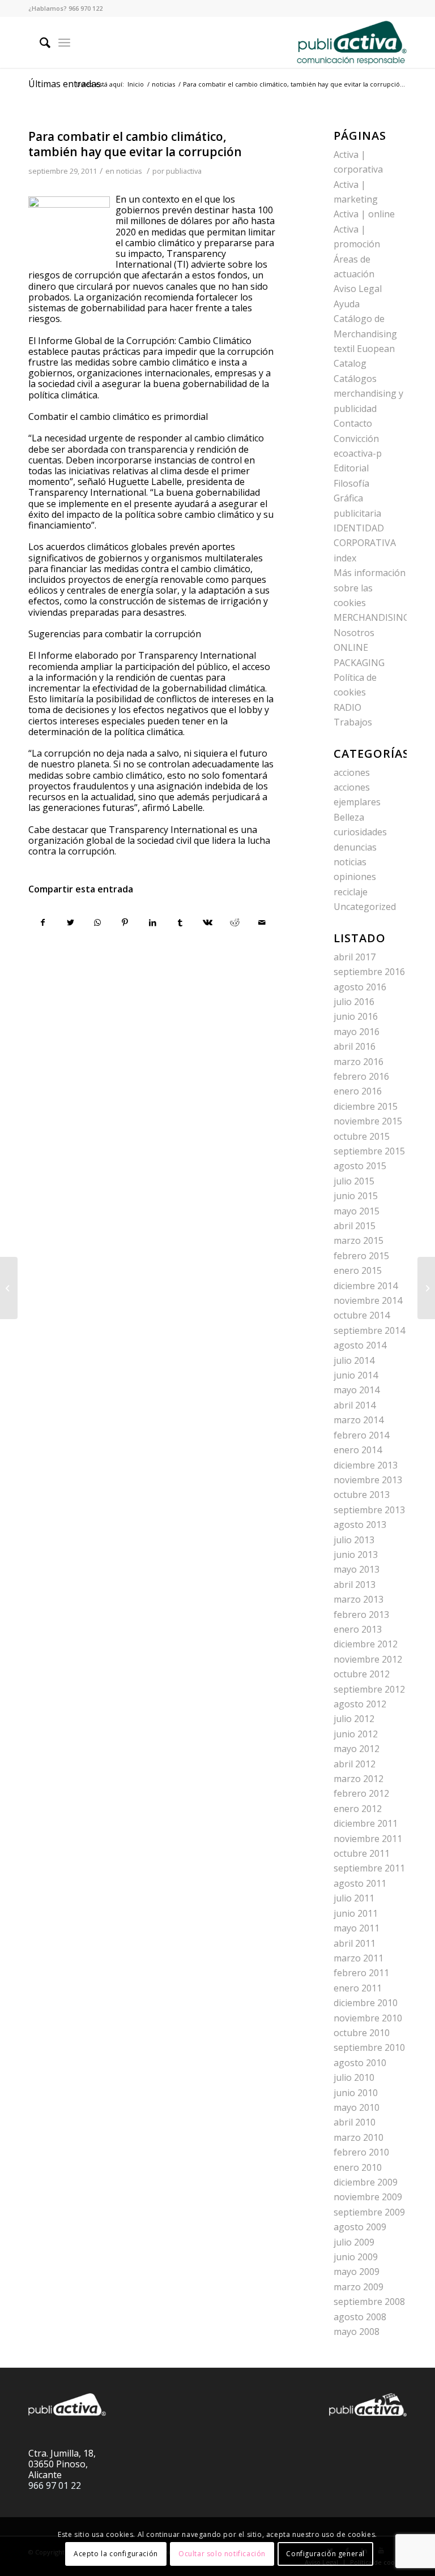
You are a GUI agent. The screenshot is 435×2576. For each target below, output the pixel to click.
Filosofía (351, 483)
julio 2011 (354, 1898)
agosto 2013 (360, 1525)
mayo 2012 (357, 1749)
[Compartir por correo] (262, 922)
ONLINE (351, 647)
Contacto (353, 423)
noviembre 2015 (368, 1121)
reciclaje (351, 892)
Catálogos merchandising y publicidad (368, 394)
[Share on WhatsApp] (98, 922)
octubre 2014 (362, 1315)
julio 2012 (354, 1719)
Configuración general (325, 2554)
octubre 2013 (362, 1495)
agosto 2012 (360, 1704)
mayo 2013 (357, 1569)
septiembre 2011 (369, 1868)
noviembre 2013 (368, 1480)
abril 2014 (355, 1405)
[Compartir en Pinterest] (125, 922)
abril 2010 (355, 2122)
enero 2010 (358, 2167)
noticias (129, 171)
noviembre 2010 (368, 2018)
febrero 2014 (361, 1435)
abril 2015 (355, 1226)
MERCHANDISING (372, 617)
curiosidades (360, 832)
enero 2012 (358, 1809)
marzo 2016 (359, 1062)
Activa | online (364, 214)
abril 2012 (355, 1764)
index (345, 558)
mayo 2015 (357, 1211)
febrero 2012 (361, 1793)
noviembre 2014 (368, 1300)
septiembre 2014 (369, 1330)
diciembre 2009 (366, 2182)
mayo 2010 (357, 2107)
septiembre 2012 (369, 1689)
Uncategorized (365, 907)
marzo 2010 (359, 2137)
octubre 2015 (362, 1136)
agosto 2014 (360, 1345)
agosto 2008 (360, 2317)
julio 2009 (354, 2242)
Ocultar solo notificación (222, 2554)
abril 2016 (355, 1046)
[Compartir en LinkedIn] (153, 922)
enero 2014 (358, 1450)
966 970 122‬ (86, 8)
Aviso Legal (358, 289)
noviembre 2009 (368, 2197)
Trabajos (353, 722)
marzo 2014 (359, 1420)
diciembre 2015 (366, 1106)
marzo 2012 (359, 1779)
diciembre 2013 (366, 1465)
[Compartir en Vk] (207, 922)
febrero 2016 (361, 1076)
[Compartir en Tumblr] (180, 922)
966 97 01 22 (55, 2485)
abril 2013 (355, 1585)
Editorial (351, 468)
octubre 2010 (362, 2033)
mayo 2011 (357, 1928)
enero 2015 (358, 1270)
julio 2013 (354, 1540)
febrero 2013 (361, 1615)
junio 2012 (356, 1734)
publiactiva (184, 171)
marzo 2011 (359, 1958)
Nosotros (354, 633)
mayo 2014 (357, 1390)
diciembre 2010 (366, 2003)
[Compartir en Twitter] (70, 922)
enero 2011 (358, 1988)
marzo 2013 (359, 1599)
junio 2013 (356, 1555)
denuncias (355, 847)
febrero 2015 (361, 1256)
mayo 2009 (357, 2272)
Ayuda (347, 304)
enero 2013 (358, 1629)
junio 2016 (356, 1016)
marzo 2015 (359, 1240)
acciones (352, 772)
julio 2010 (354, 2077)
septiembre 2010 (369, 2047)
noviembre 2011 (368, 1839)
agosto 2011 (360, 1883)
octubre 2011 (362, 1853)
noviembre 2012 (368, 1659)
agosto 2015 (360, 1166)
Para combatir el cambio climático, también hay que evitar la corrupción (135, 144)
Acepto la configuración (116, 2554)
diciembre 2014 (366, 1286)
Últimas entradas (65, 84)
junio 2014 (356, 1375)
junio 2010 (356, 2093)
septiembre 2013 (369, 1510)
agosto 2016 (360, 987)
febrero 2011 (361, 1973)
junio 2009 (356, 2257)
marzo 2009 (359, 2287)
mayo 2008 (357, 2332)
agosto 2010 (360, 2063)
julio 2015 (354, 1181)
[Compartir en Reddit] (235, 922)
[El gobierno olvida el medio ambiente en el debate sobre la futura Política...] (9, 1288)
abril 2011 (355, 1943)
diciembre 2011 (366, 1823)
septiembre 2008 (369, 2302)
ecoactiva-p (358, 453)
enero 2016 (358, 1091)
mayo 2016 (357, 1032)
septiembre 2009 (369, 2212)
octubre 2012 (362, 1674)
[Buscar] (39, 42)
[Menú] (64, 42)
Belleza (349, 817)
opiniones (355, 877)
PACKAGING (359, 663)
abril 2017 (355, 957)
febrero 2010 (361, 2152)
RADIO (347, 707)
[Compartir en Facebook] (42, 922)
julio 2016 (354, 1002)
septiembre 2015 (369, 1151)
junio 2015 (356, 1196)
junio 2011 (356, 1913)
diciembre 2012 (366, 1644)
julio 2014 (354, 1360)
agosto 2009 (360, 2227)
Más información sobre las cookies (370, 588)
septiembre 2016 (369, 972)
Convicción (356, 439)
